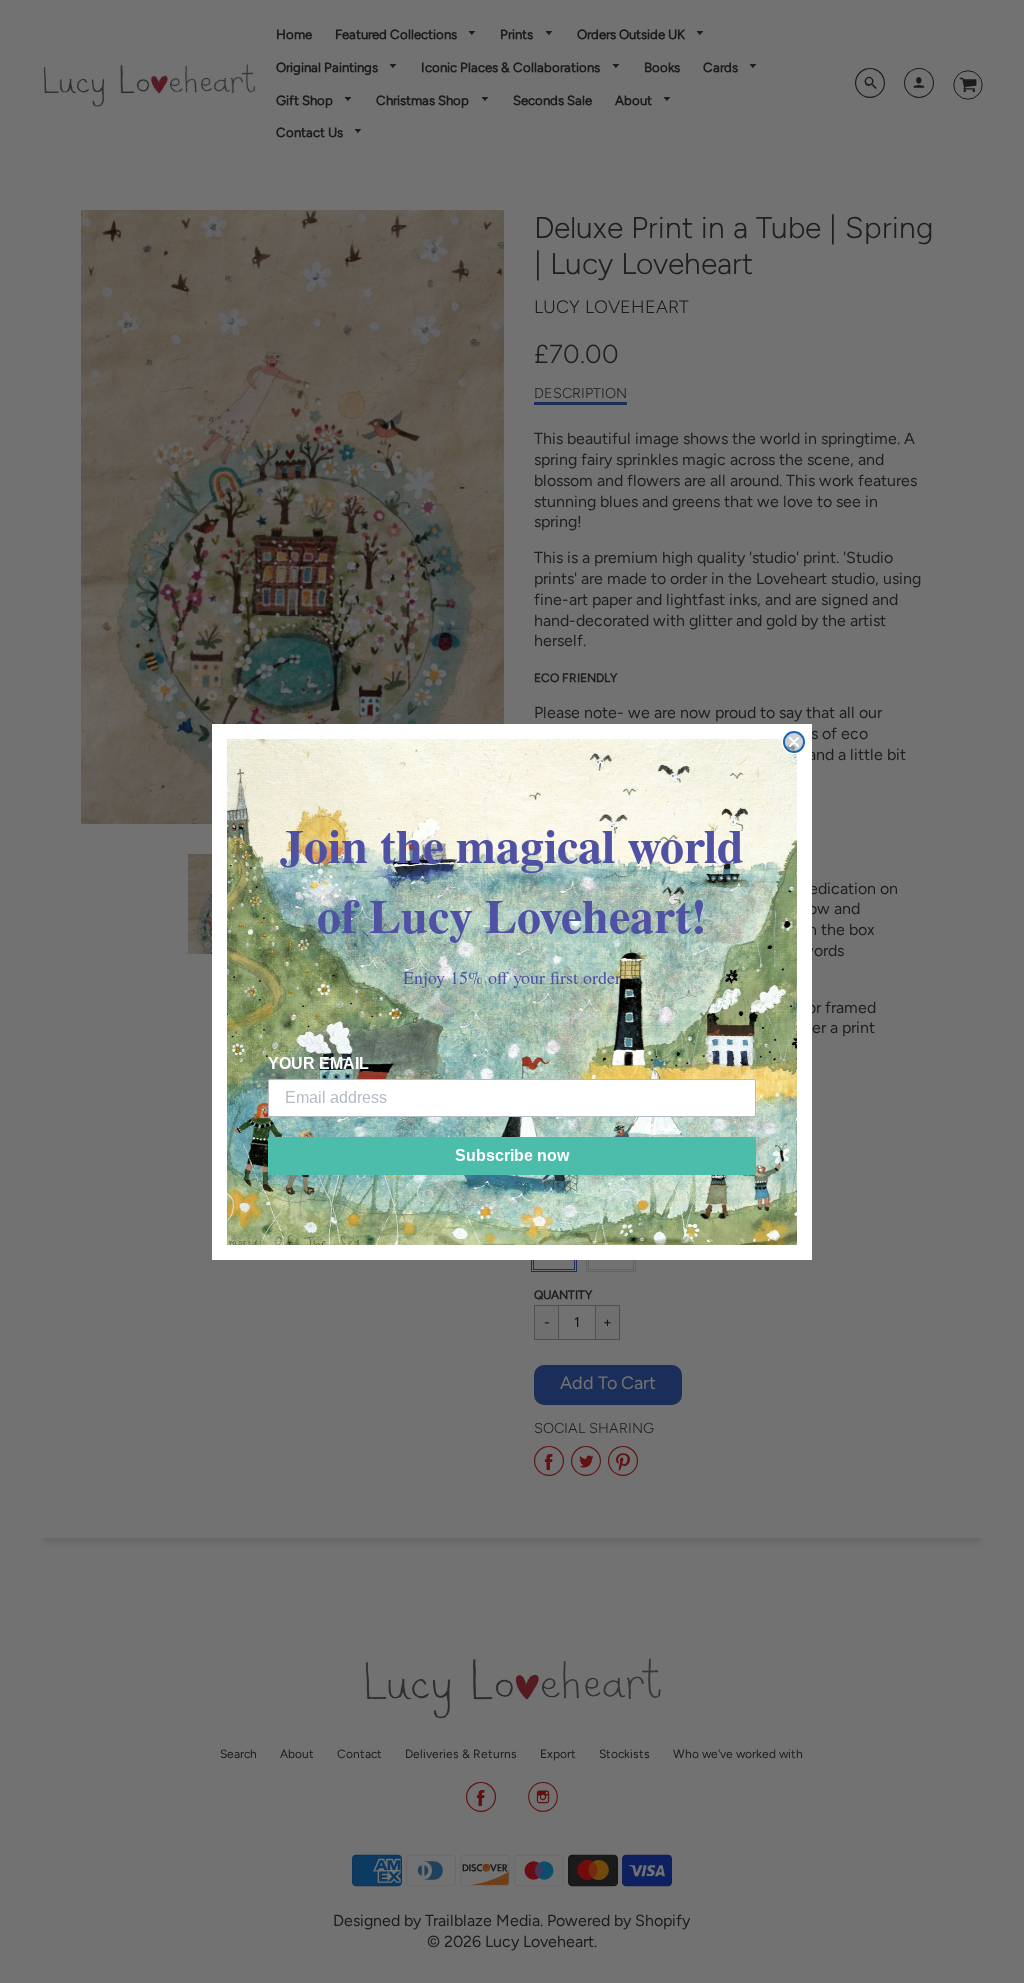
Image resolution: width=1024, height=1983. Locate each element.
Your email (318, 1063)
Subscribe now (512, 1155)
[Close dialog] (794, 742)
